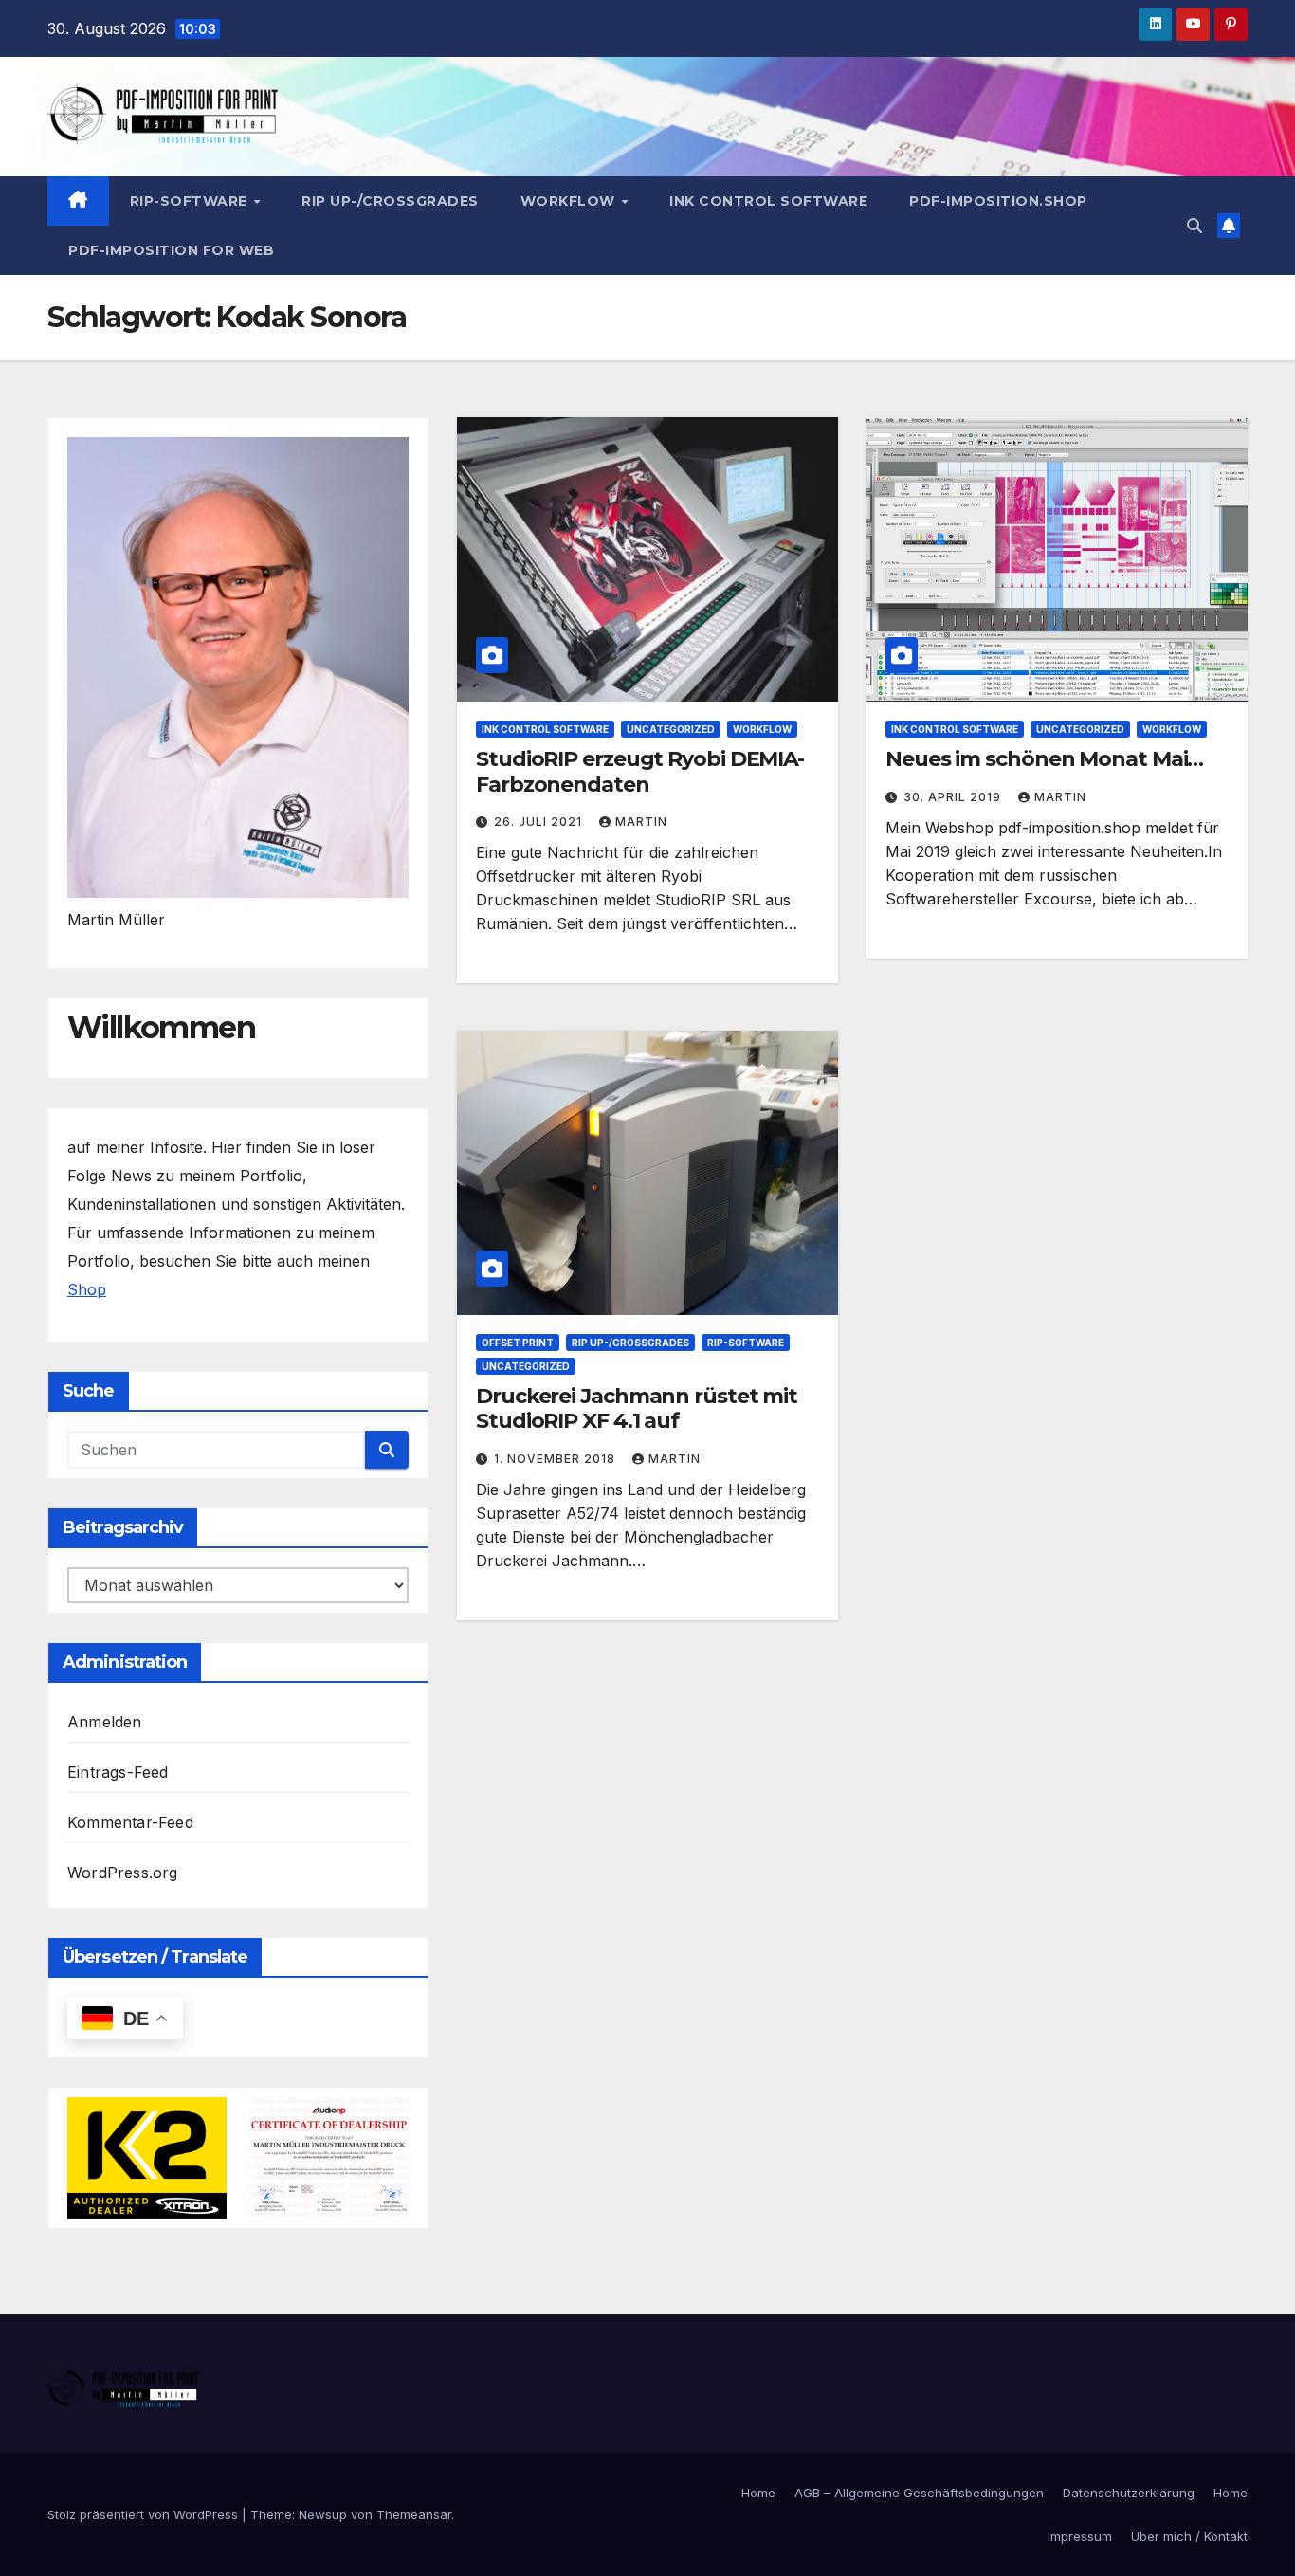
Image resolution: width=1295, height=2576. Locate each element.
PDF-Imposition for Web (171, 250)
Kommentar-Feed (130, 1822)
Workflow (570, 201)
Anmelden (105, 1722)
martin (641, 822)
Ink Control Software (768, 201)
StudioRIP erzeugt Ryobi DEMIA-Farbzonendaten (640, 771)
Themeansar (414, 2514)
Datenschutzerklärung (1129, 2493)
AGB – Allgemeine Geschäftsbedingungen (919, 2493)
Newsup (323, 2514)
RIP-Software (191, 201)
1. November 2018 (556, 1459)
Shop (87, 1289)
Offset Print (518, 1343)
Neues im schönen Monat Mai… (1044, 759)
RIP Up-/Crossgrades (390, 201)
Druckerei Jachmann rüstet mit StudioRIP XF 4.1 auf (637, 1408)
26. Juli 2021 (540, 822)
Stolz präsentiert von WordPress (145, 2514)
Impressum (1080, 2536)
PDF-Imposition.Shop (998, 201)
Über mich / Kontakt (1189, 2536)
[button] (1195, 226)
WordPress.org (123, 1873)
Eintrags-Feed (118, 1772)
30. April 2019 (954, 797)
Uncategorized (671, 729)
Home (758, 2493)
